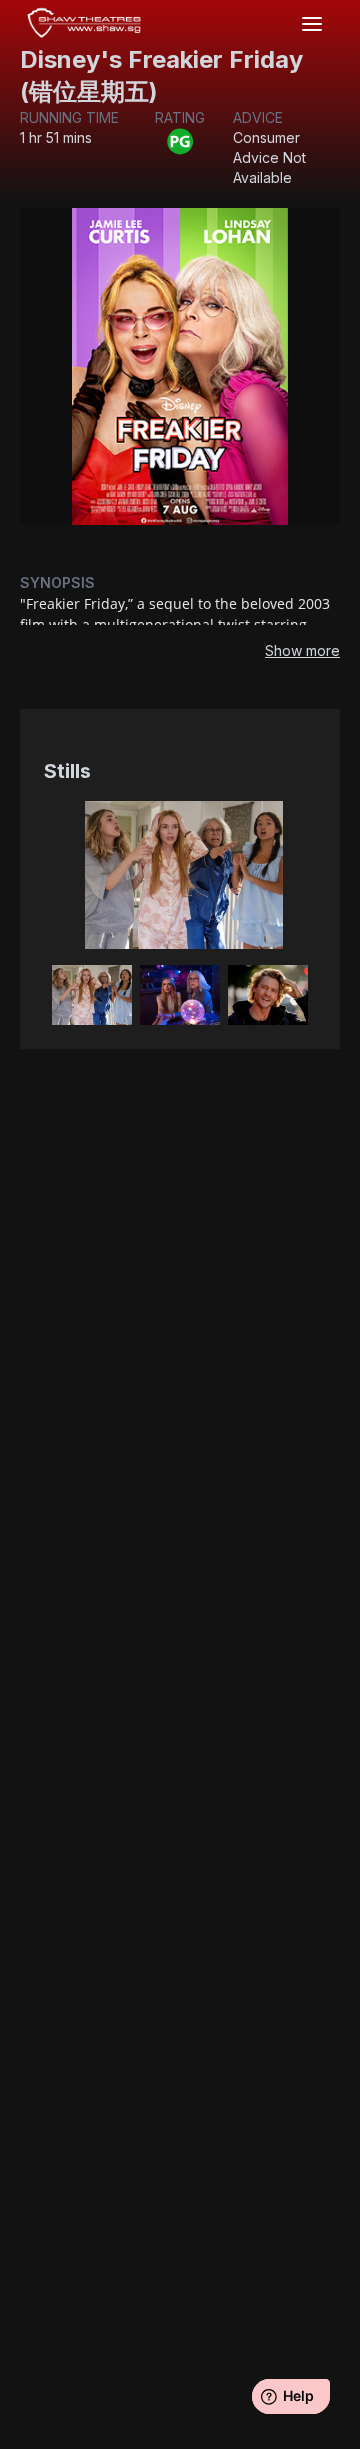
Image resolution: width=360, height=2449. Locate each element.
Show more (302, 650)
